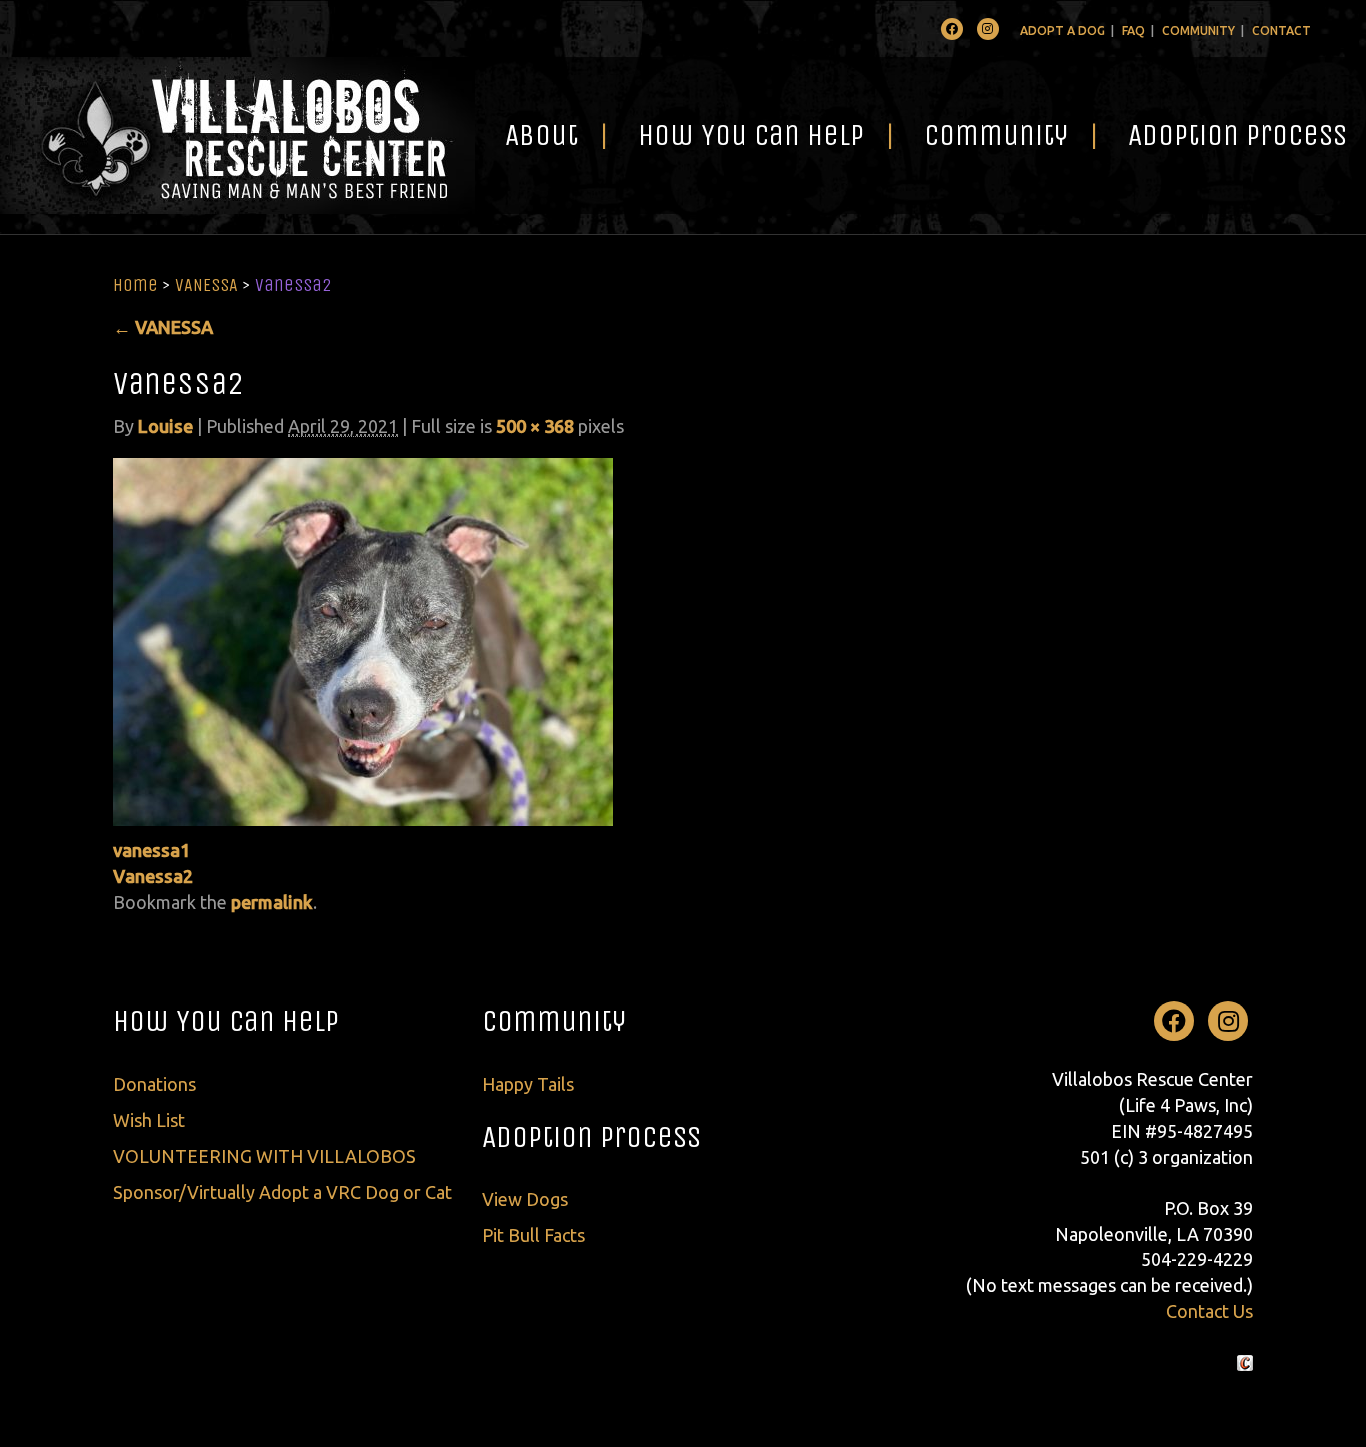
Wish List (149, 1120)
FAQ (1133, 30)
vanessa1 (151, 850)
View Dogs (525, 1199)
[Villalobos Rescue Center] (237, 135)
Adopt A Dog (1062, 30)
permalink (272, 902)
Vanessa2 (153, 876)
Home (135, 285)
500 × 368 (535, 426)
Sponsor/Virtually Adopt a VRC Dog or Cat (282, 1192)
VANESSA (206, 285)
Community (1198, 30)
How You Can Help (751, 135)
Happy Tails (528, 1084)
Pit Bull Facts (533, 1235)
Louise (165, 426)
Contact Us (1209, 1311)
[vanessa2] (363, 640)
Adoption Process (591, 1137)
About (541, 135)
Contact (1281, 30)
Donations (154, 1084)
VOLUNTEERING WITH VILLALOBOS (264, 1156)
